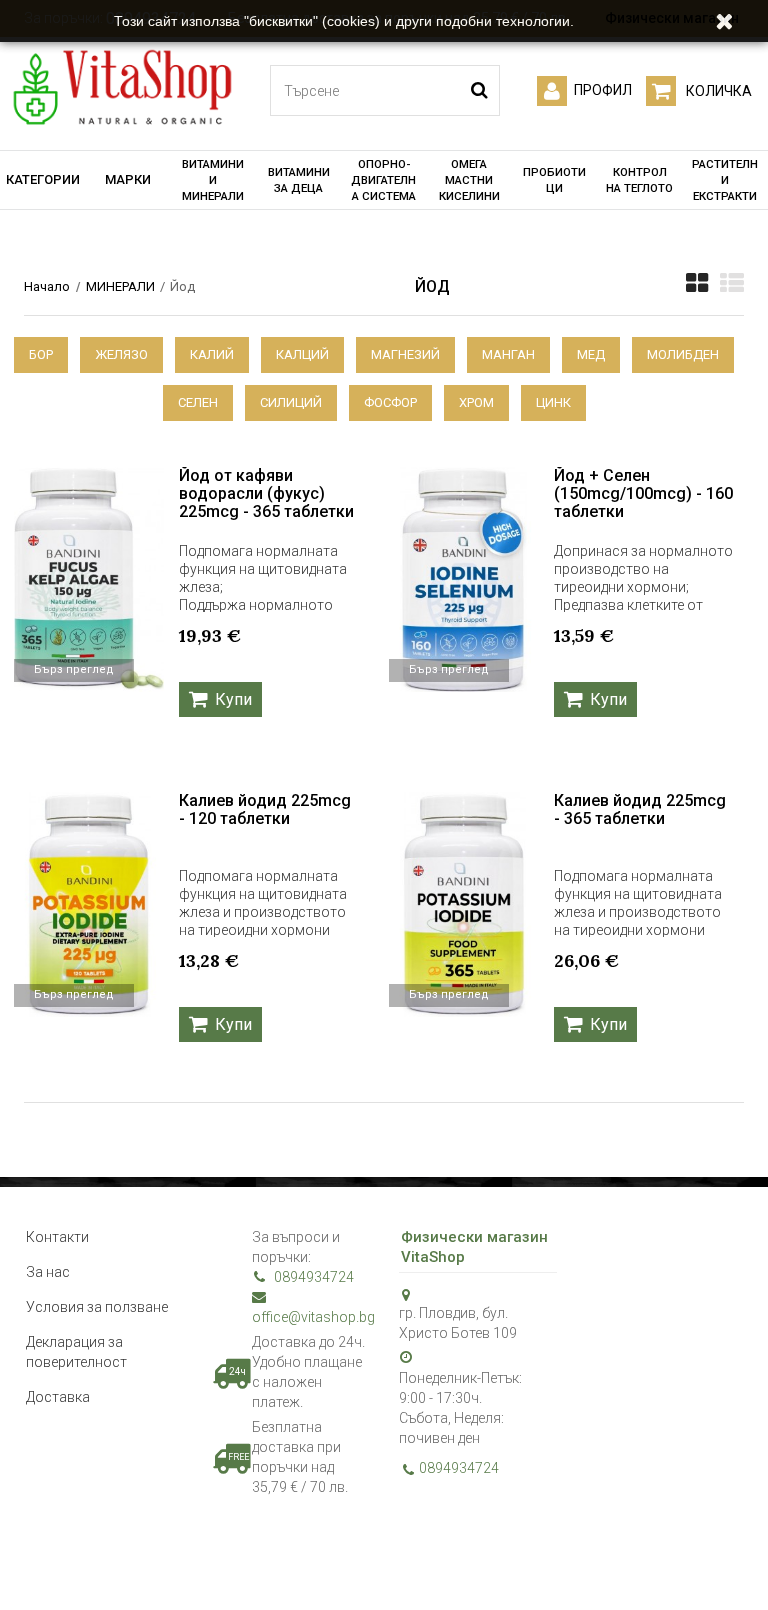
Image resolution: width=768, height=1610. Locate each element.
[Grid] (697, 283)
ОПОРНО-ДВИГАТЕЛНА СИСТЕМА (383, 180)
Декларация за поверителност (76, 1352)
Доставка (58, 1397)
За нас (48, 1272)
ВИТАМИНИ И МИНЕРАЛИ (213, 180)
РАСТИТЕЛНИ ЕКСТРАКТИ (725, 180)
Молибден (683, 354)
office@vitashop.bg (310, 1317)
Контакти (57, 1237)
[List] (732, 283)
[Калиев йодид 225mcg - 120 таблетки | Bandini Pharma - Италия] (89, 904)
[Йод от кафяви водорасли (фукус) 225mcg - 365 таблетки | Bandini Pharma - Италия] (89, 579)
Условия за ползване (97, 1307)
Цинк (553, 402)
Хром (476, 402)
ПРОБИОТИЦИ (554, 180)
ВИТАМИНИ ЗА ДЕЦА (299, 180)
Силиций (291, 402)
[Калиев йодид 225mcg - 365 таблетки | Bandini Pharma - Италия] (464, 904)
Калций (302, 354)
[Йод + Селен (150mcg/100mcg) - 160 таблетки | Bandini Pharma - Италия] (464, 579)
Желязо (121, 354)
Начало (47, 286)
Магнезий (405, 354)
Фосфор (390, 402)
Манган (508, 354)
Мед (591, 354)
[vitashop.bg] (121, 88)
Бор (41, 354)
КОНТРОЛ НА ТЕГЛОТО (639, 180)
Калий (212, 354)
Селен (198, 402)
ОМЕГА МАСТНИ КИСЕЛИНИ (469, 180)
